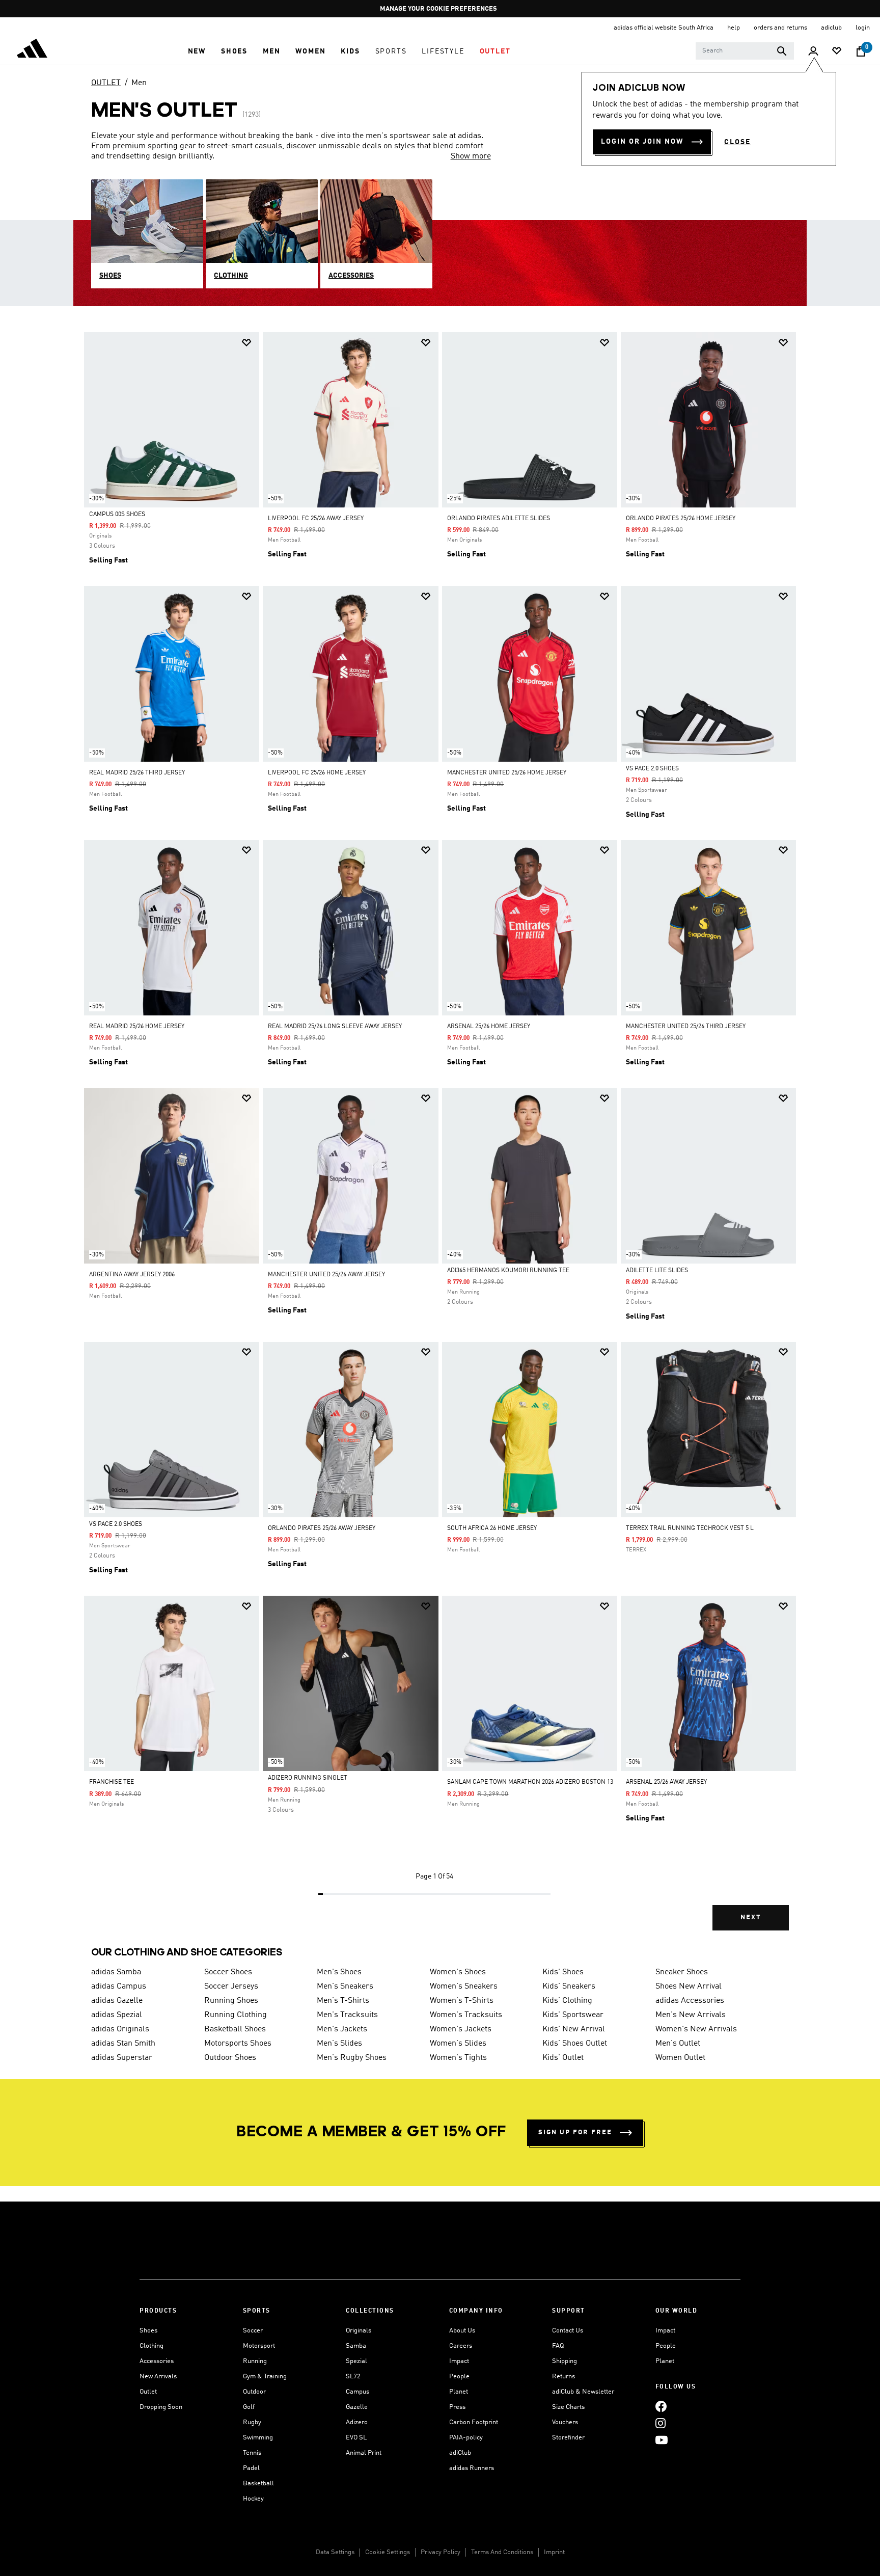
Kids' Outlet (563, 2058)
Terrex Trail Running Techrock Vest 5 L (690, 1528)
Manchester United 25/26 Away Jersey (326, 1275)
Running (255, 2361)
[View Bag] (861, 51)
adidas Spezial (117, 2015)
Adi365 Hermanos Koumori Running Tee (508, 1271)
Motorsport (259, 2346)
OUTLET (106, 83)
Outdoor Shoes (230, 2058)
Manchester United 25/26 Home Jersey (507, 773)
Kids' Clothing (567, 2001)
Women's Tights (458, 2058)
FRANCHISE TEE (112, 1782)
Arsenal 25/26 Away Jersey (666, 1782)
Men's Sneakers (345, 1987)
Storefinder (568, 2438)
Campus (358, 2392)
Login (863, 28)
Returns (563, 2377)
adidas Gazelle (117, 2001)
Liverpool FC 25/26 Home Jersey (317, 773)
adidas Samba (116, 1972)
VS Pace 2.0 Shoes (652, 769)
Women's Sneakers (464, 1987)
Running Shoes (231, 2001)
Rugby (252, 2422)
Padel (251, 2468)
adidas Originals (120, 2029)
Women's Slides (458, 2044)
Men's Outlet (678, 2044)
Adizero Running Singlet (308, 1778)
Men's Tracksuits (347, 2015)
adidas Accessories (690, 2001)
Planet (459, 2392)
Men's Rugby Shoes (352, 2058)
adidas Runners (472, 2468)
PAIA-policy (466, 2438)
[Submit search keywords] (782, 51)
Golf (249, 2407)
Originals (359, 2331)
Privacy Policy (441, 2552)
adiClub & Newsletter (583, 2392)
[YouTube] (662, 2440)
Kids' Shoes (563, 1972)
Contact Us (568, 2331)
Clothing (152, 2346)
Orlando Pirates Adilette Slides (499, 519)
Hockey (253, 2499)
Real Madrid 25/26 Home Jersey (137, 1027)
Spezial (356, 2361)
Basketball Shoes (235, 2029)
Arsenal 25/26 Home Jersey (489, 1027)
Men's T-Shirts (343, 2001)
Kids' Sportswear (573, 2015)
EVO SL (356, 2438)
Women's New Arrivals (696, 2029)
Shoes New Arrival (689, 1987)
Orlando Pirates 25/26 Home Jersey (681, 519)
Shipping (565, 2361)
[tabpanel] (440, 1140)
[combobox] (745, 51)
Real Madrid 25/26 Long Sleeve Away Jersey (335, 1027)
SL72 (353, 2377)
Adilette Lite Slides (657, 1271)
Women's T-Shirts (462, 2001)
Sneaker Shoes (682, 1972)
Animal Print (364, 2453)
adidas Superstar (122, 2058)
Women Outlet (680, 2058)
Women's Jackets (461, 2029)
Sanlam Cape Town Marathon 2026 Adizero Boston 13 (530, 1782)
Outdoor (254, 2392)
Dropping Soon (161, 2407)
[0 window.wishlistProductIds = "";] (837, 52)
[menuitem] (197, 51)
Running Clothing (236, 2015)
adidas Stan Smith (123, 2044)
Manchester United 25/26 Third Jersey (686, 1027)
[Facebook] (661, 2407)
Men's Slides (339, 2044)
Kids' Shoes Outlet (575, 2044)
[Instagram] (661, 2423)
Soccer (253, 2331)
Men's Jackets (342, 2029)
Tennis (252, 2453)
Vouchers (565, 2422)
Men (139, 83)
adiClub (460, 2453)
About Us (462, 2331)
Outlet (148, 2392)
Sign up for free (575, 2132)
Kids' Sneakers (569, 1987)
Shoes (148, 2331)
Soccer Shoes (228, 1972)
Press (457, 2407)
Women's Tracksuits (466, 2015)
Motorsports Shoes (238, 2044)
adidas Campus (119, 1987)
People (459, 2377)
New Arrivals (158, 2377)
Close (737, 142)
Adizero (357, 2422)
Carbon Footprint (474, 2422)
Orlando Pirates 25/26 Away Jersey (322, 1528)
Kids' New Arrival (574, 2029)
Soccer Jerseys (231, 1987)
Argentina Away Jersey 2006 (132, 1275)
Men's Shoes (339, 1972)
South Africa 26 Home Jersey (492, 1528)
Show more (471, 156)
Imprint (554, 2552)
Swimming (258, 2438)
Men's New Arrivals (691, 2015)
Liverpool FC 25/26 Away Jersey (316, 519)
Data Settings (335, 2552)
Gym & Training (265, 2377)
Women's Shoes (458, 1972)
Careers (461, 2346)
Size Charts (568, 2407)
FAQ (558, 2346)
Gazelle (357, 2407)
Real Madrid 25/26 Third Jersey (137, 773)
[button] (197, 51)
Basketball (258, 2484)
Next (751, 1917)
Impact (459, 2361)
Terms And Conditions (502, 2552)
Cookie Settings (388, 2552)
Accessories (157, 2361)
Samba (356, 2346)
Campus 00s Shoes (117, 515)
